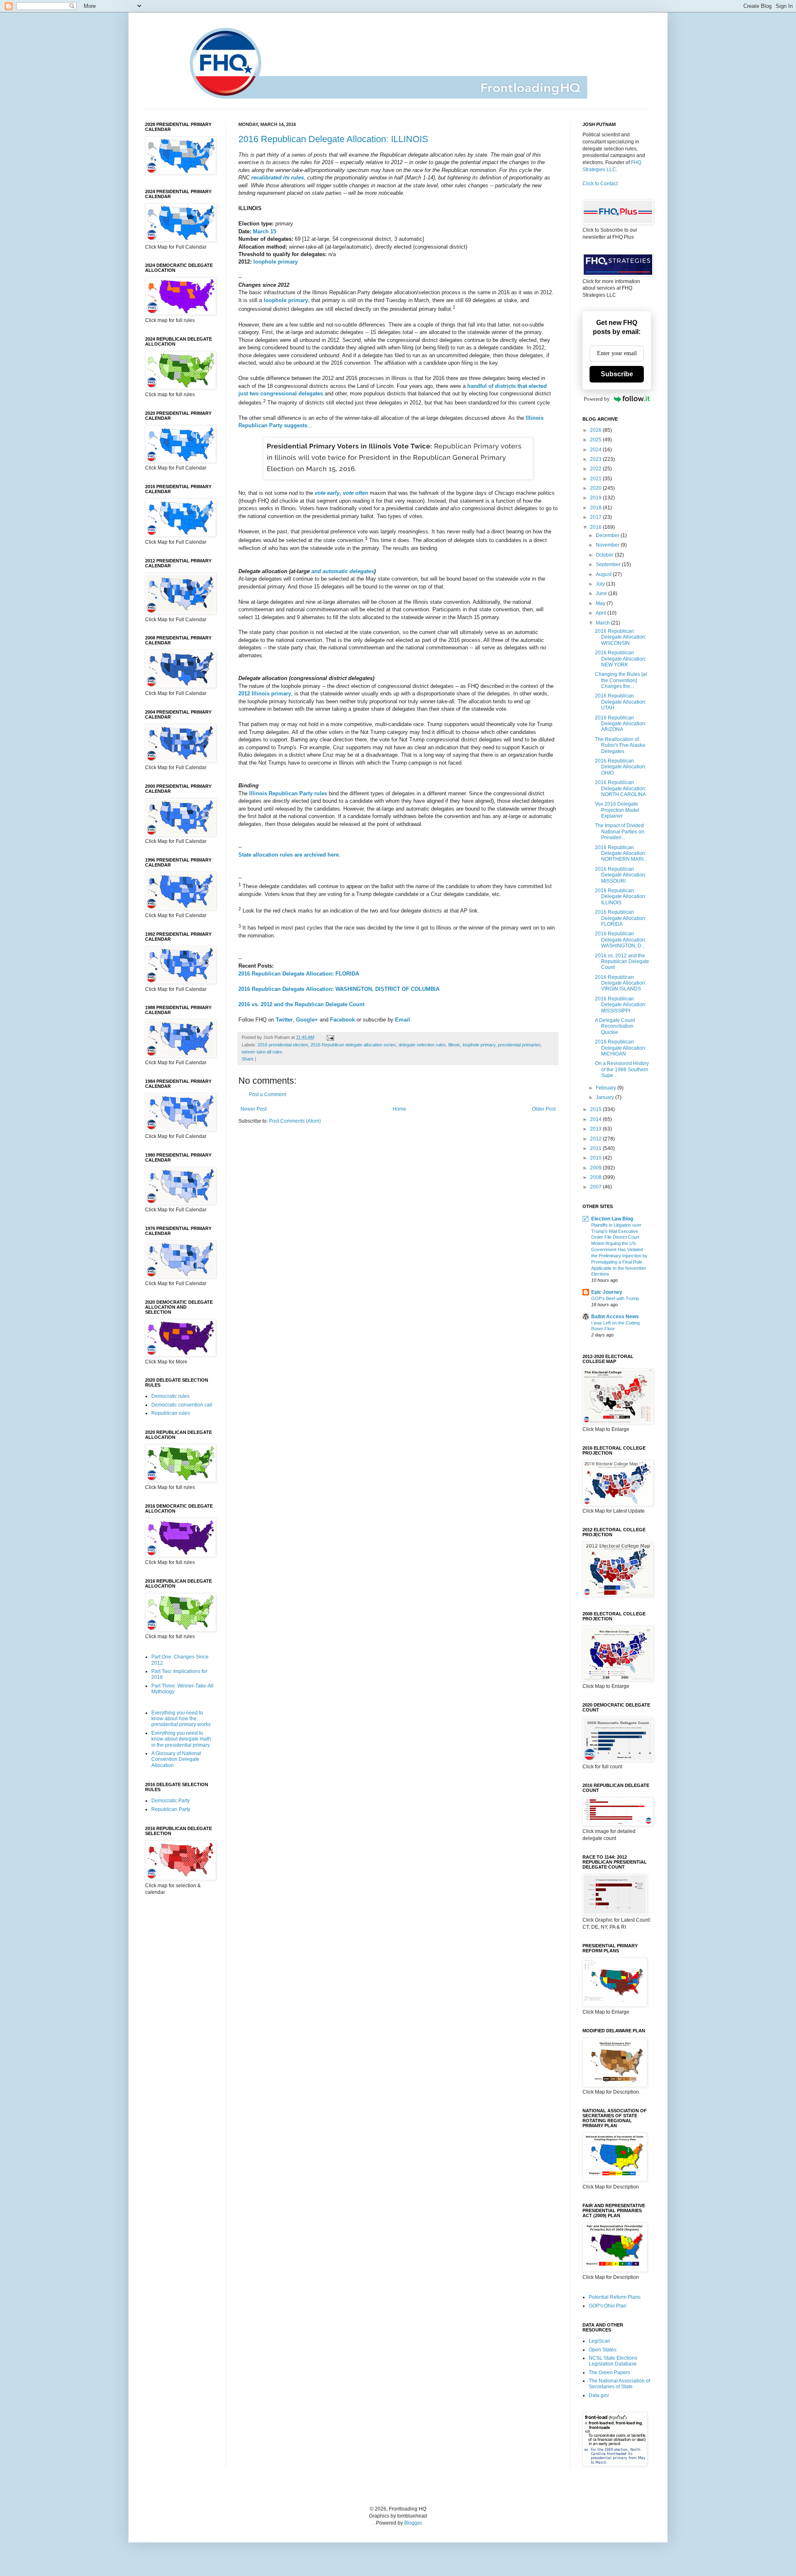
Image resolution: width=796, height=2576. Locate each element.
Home (399, 1109)
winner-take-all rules (262, 1052)
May (601, 603)
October (605, 555)
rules (297, 178)
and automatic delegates (343, 571)
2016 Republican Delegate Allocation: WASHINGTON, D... (621, 940)
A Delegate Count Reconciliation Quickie (615, 1026)
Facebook (342, 1020)
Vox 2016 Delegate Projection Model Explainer (617, 810)
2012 (596, 1139)
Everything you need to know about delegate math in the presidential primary (181, 1739)
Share (248, 1059)
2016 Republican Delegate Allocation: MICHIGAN (621, 1048)
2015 (596, 1109)
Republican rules (171, 1413)
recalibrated (266, 178)
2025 (596, 440)
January (605, 1097)
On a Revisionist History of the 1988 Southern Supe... (622, 1069)
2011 (596, 1148)
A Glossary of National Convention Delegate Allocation (176, 1759)
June (602, 593)
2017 (596, 517)
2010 (596, 1158)
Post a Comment (267, 1094)
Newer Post (254, 1109)
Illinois (454, 1045)
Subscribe (617, 374)
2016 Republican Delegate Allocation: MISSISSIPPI (621, 1005)
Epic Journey (607, 1292)
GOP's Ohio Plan (608, 2306)
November (608, 545)
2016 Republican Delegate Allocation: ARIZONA (621, 724)
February (607, 1088)
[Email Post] (329, 1037)
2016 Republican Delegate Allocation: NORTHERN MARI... (621, 853)
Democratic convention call (182, 1405)
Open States (603, 2350)
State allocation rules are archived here (289, 855)
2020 (596, 488)
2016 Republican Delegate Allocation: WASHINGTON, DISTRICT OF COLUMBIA (339, 989)
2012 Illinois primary (265, 694)
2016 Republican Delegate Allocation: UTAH (621, 702)
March (603, 623)
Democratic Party (171, 1801)
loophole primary (275, 262)
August (604, 574)
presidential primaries (519, 1045)
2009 (596, 1168)
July (601, 584)
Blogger (413, 2523)
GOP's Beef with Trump (615, 1298)
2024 (596, 450)
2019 (596, 498)
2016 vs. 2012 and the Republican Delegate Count (301, 1004)
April (602, 613)
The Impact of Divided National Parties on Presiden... (620, 832)
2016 (596, 527)
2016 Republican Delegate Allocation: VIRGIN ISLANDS (621, 983)
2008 (596, 1177)
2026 (596, 430)
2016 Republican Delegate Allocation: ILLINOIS (333, 139)
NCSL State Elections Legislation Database (613, 2361)
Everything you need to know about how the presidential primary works (181, 1719)
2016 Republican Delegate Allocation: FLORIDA (299, 974)
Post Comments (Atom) (295, 1121)
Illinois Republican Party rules (288, 793)
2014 (596, 1119)
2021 (596, 479)
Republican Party (171, 1809)
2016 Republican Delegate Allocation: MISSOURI (621, 875)
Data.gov (599, 2395)
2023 (596, 459)
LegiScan (599, 2341)
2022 (596, 469)
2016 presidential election (283, 1045)
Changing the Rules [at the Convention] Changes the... (621, 680)
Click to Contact (600, 184)
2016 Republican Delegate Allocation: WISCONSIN (621, 637)
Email (403, 1020)
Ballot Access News (615, 1317)
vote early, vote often (341, 493)
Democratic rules (170, 1396)
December (608, 535)
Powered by (597, 399)
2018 (596, 508)
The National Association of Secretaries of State (619, 2384)
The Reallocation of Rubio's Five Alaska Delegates (620, 745)
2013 (596, 1129)
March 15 (265, 231)
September (609, 564)
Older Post (544, 1109)
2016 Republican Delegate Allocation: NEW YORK (621, 659)
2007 (596, 1187)
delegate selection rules (422, 1045)
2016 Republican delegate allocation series (353, 1045)
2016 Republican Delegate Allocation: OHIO (621, 767)
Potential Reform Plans (615, 2297)
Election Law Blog (612, 1219)
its (286, 178)
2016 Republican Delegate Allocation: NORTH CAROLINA (621, 788)
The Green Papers (609, 2373)
